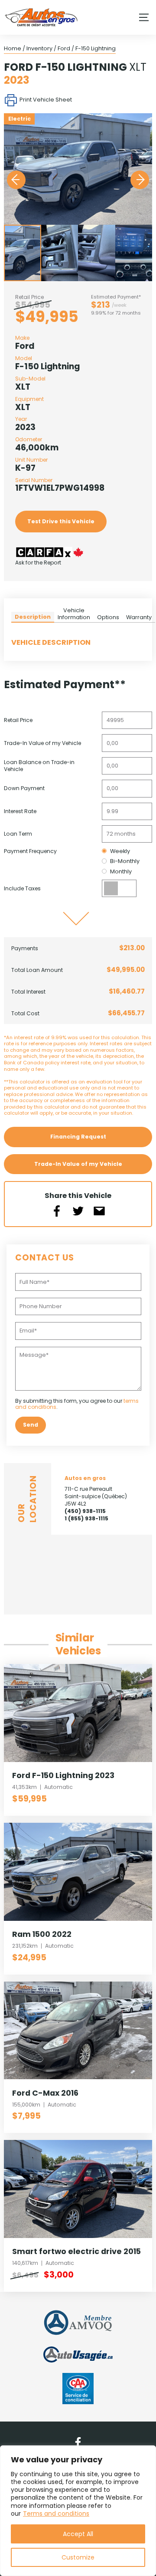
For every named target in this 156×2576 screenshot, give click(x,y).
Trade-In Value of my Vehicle (78, 1164)
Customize (78, 2557)
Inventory (39, 48)
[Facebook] (78, 2442)
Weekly (120, 851)
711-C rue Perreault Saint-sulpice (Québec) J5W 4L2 (96, 1496)
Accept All (78, 2534)
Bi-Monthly (125, 861)
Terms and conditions (56, 2514)
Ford (64, 48)
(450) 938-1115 (85, 1511)
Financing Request (78, 1137)
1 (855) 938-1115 (86, 1518)
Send (31, 1425)
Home (13, 48)
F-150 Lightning (96, 48)
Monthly (121, 871)
